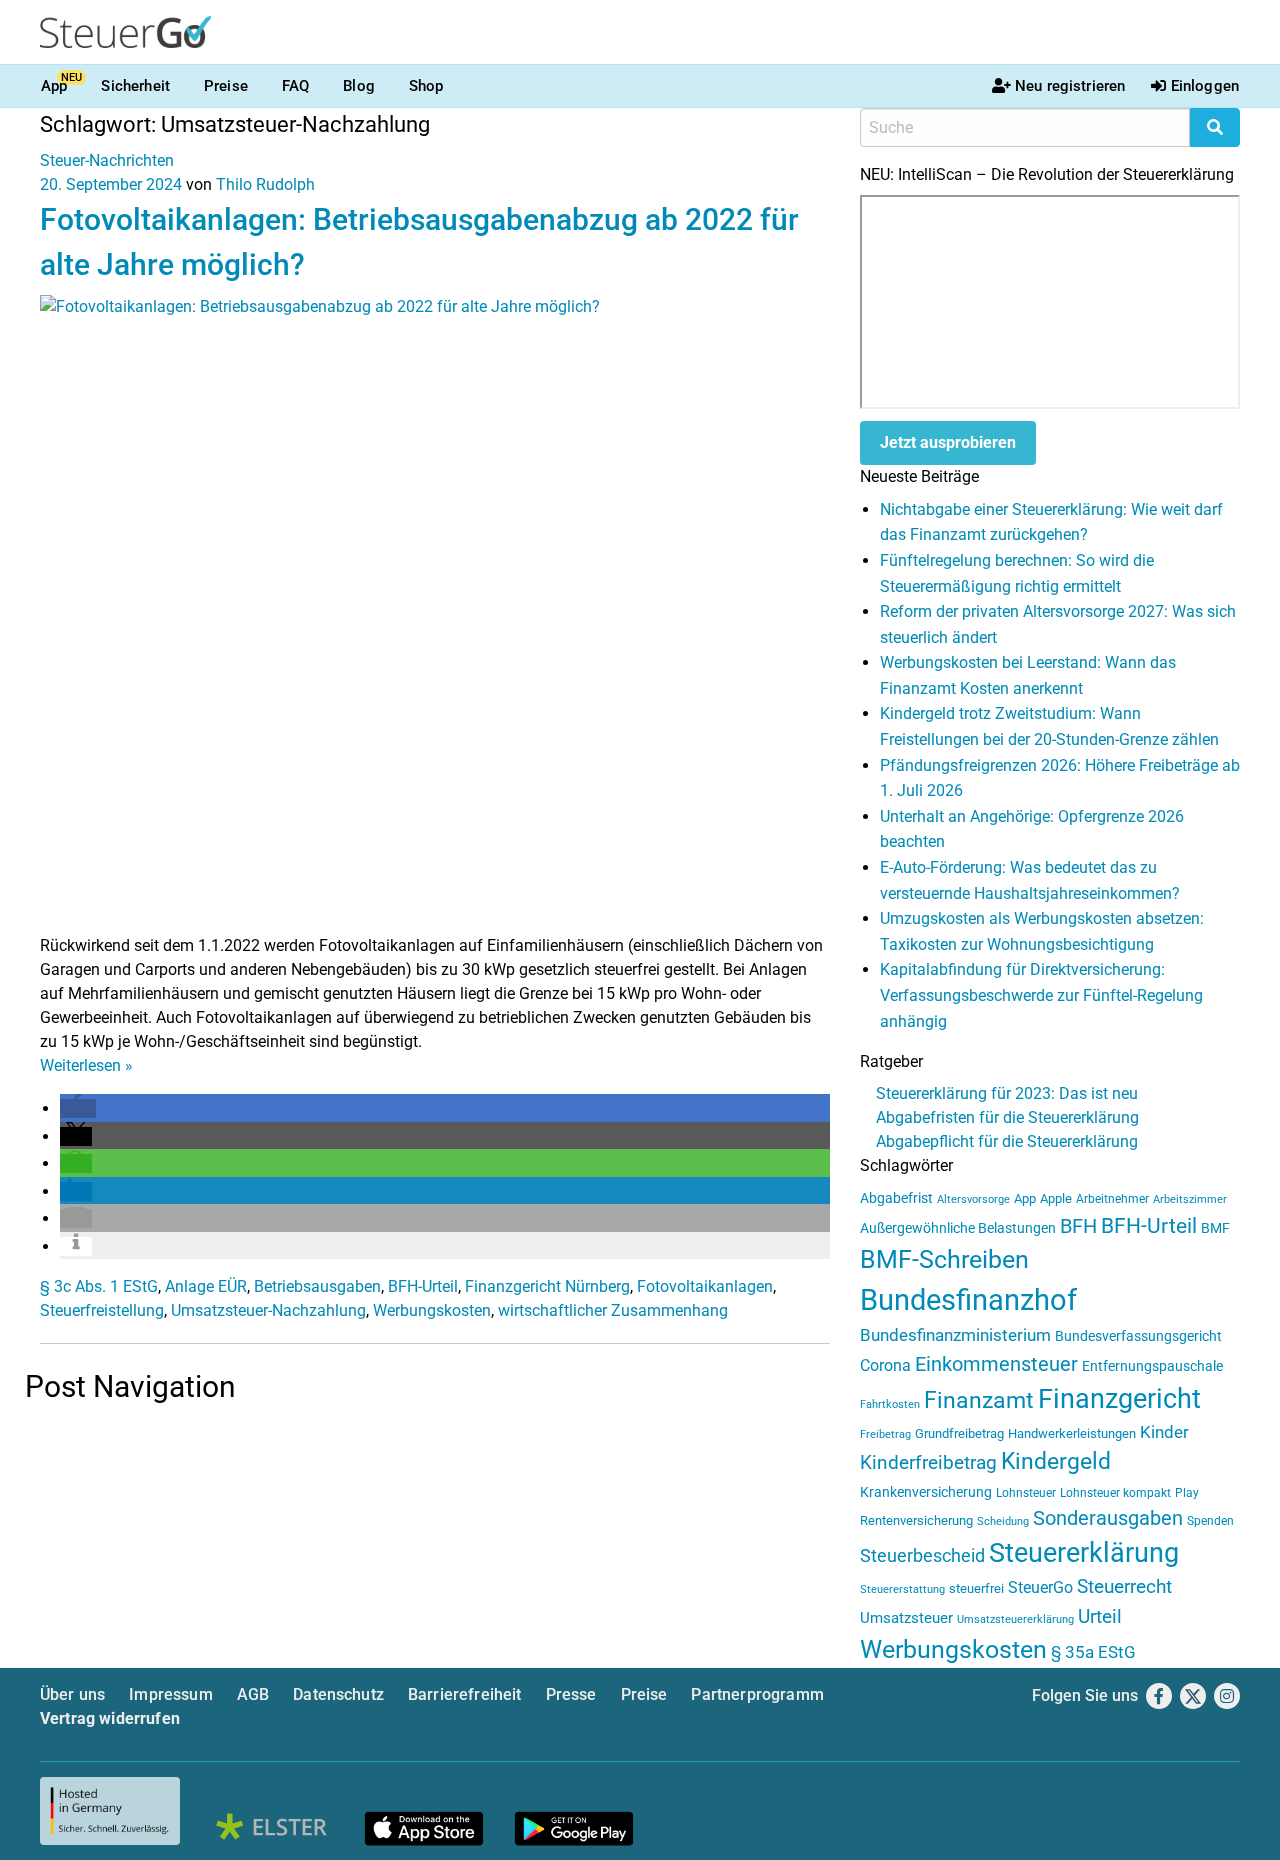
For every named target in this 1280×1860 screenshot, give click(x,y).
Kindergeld (1056, 1461)
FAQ (295, 86)
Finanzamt (979, 1400)
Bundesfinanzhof (968, 1300)
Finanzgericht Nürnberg (547, 1286)
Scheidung (1003, 1521)
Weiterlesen (86, 1065)
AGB (253, 1694)
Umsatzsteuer (906, 1618)
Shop (426, 86)
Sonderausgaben (1108, 1518)
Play (1187, 1493)
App (54, 86)
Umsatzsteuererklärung (1015, 1619)
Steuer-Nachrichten (107, 160)
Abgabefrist (896, 1198)
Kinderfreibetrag (928, 1463)
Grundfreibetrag (959, 1433)
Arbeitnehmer (1112, 1199)
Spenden (1210, 1521)
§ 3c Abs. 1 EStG (99, 1286)
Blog (359, 86)
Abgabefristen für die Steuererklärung (1007, 1117)
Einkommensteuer (996, 1364)
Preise (226, 86)
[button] (78, 1108)
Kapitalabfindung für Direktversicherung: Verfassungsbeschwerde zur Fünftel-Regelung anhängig (1041, 995)
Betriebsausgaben (317, 1286)
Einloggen (1205, 86)
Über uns (72, 1694)
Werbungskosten (432, 1310)
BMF (1215, 1228)
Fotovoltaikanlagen (705, 1286)
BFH (1078, 1226)
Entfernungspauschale (1152, 1366)
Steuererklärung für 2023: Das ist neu (1007, 1093)
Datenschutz (338, 1694)
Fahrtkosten (890, 1404)
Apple (1056, 1198)
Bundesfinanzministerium (955, 1335)
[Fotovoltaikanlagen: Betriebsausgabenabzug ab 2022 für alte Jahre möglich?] (435, 613)
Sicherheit (135, 86)
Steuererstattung (902, 1589)
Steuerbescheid (922, 1555)
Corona (885, 1365)
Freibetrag (885, 1434)
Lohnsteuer (1026, 1493)
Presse (571, 1694)
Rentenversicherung (916, 1520)
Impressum (170, 1694)
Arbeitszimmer (1190, 1199)
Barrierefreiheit (465, 1694)
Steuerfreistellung (102, 1310)
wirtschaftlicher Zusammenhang (613, 1310)
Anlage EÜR (206, 1286)
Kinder (1164, 1432)
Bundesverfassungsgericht (1138, 1336)
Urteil (1100, 1616)
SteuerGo (1040, 1587)
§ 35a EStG (1093, 1652)
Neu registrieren (1070, 86)
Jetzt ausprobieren (948, 442)
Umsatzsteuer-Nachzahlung (268, 1310)
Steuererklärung (1084, 1553)
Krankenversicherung (926, 1492)
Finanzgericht (1119, 1399)
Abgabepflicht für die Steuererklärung (1007, 1141)
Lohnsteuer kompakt (1115, 1493)
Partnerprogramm (757, 1694)
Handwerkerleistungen (1072, 1433)
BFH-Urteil (423, 1286)
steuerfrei (976, 1588)
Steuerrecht (1124, 1587)
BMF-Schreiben (944, 1259)
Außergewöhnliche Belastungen (958, 1228)
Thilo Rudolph (265, 184)
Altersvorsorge (973, 1199)
